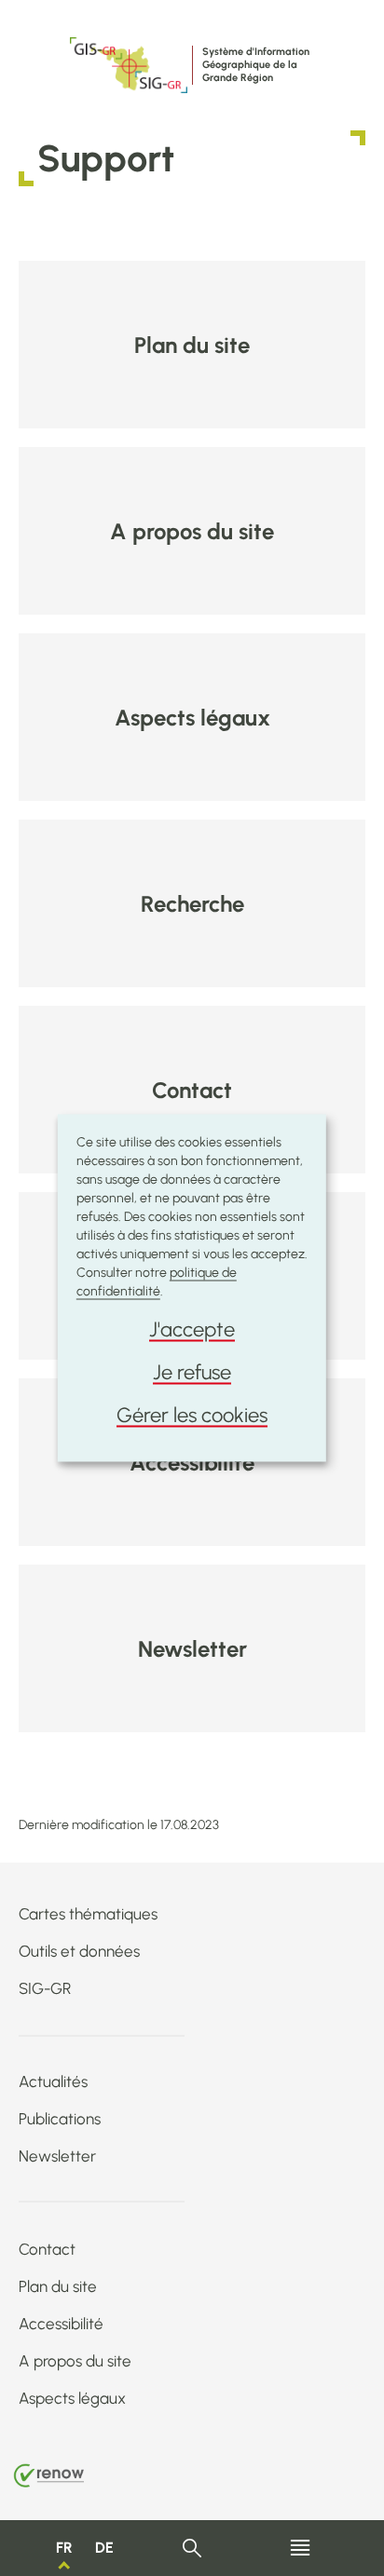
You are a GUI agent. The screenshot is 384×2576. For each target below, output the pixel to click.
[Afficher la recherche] (192, 2549)
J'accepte (192, 1329)
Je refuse (192, 1372)
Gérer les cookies (192, 1415)
